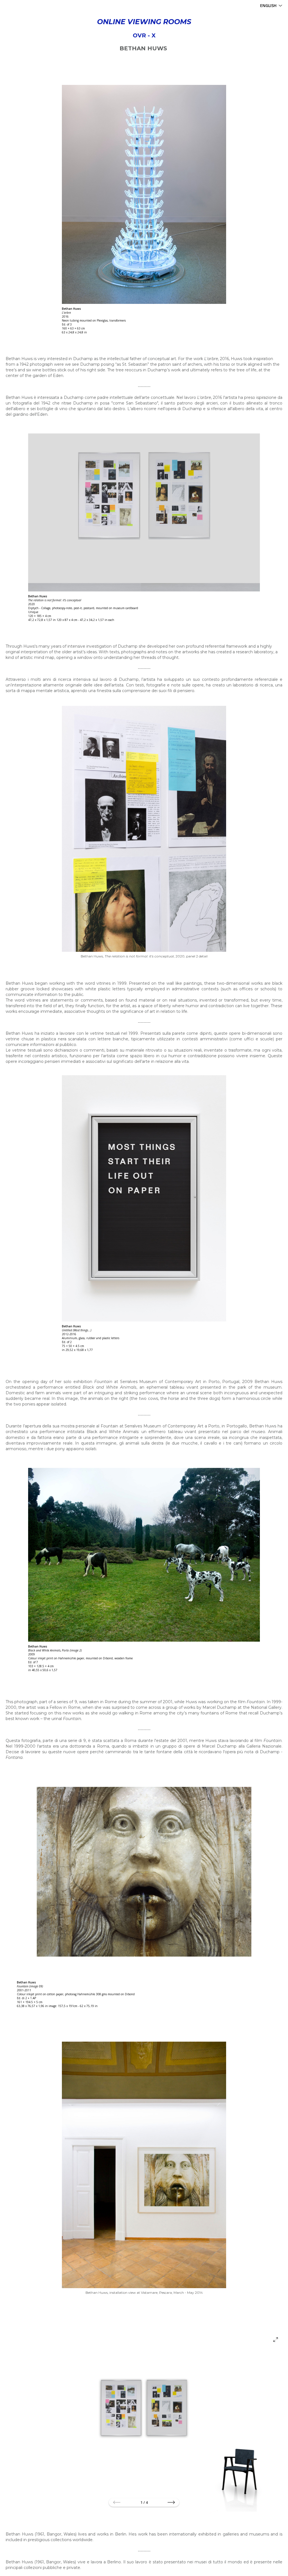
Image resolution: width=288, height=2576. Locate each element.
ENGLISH (268, 5)
